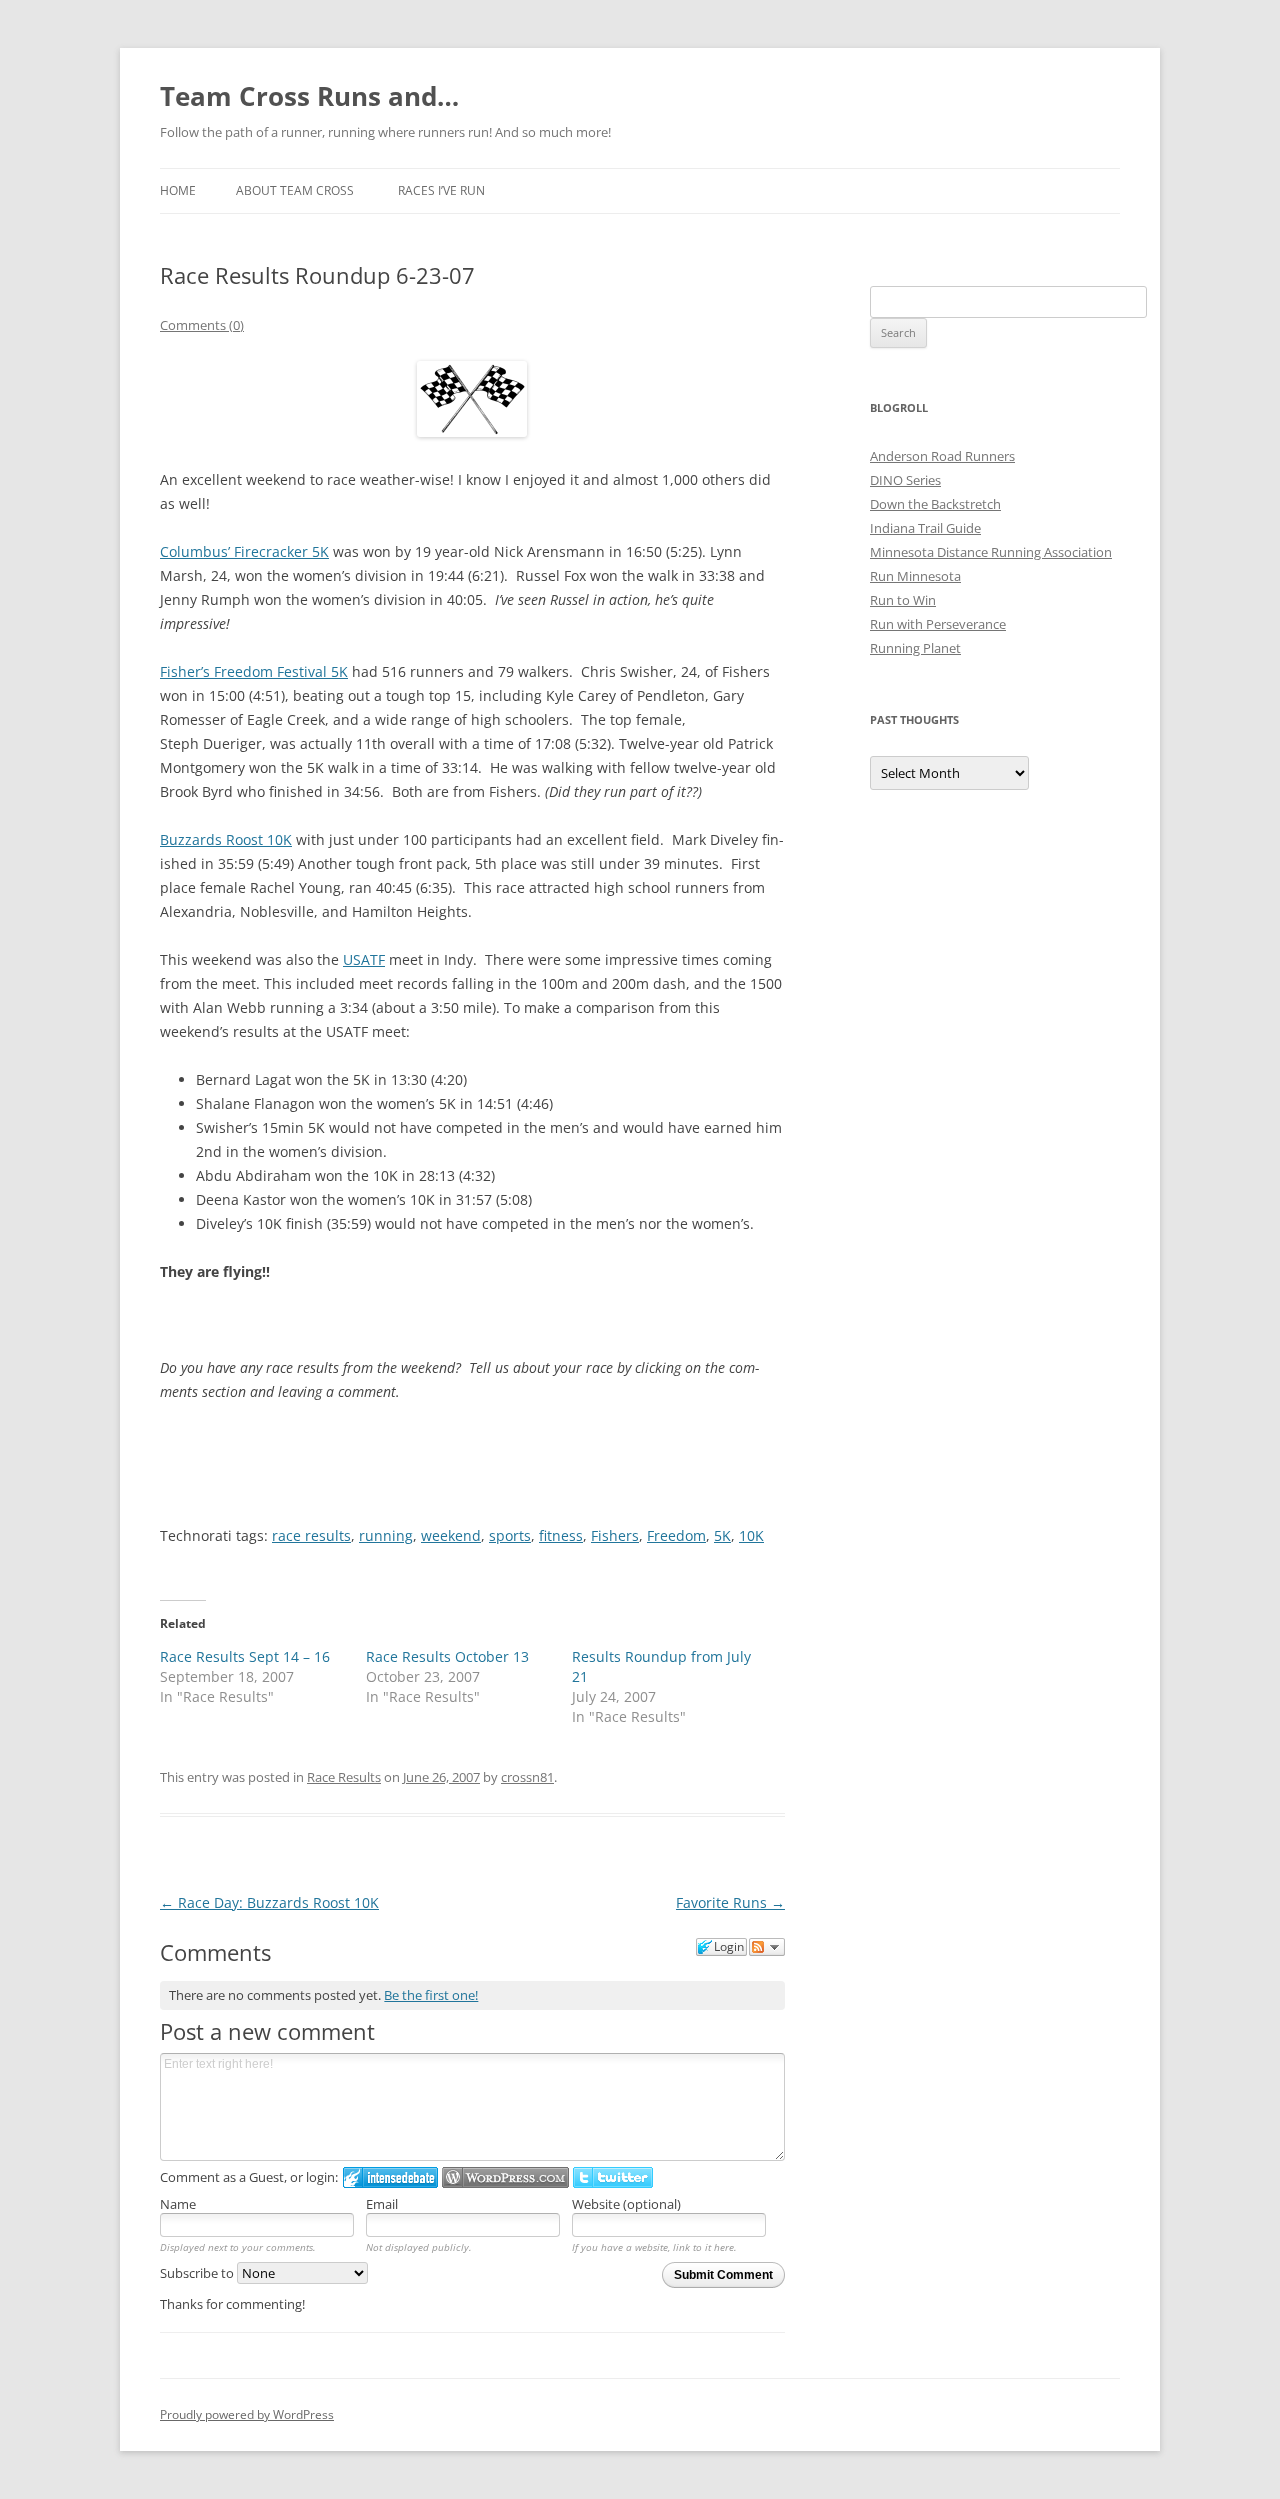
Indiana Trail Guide (925, 528)
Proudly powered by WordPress (247, 2414)
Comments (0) (202, 325)
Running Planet (915, 648)
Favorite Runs (730, 1902)
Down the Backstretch (935, 504)
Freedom (676, 1535)
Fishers (615, 1535)
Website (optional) (626, 2204)
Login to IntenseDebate (390, 2177)
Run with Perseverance (938, 624)
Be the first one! (431, 1995)
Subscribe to (198, 2273)
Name (178, 2204)
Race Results (344, 1777)
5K (722, 1535)
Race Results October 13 (447, 1656)
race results (311, 1535)
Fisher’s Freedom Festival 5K (254, 671)
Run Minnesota (915, 576)
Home (178, 190)
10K (751, 1535)
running (386, 1535)
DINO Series (905, 480)
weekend (451, 1535)
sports (510, 1535)
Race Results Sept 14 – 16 (245, 1656)
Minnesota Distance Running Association (991, 552)
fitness (561, 1535)
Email (382, 2204)
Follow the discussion (767, 1947)
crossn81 (527, 1777)
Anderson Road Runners (942, 456)
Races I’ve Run (441, 190)
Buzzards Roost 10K (226, 839)
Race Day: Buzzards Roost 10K (269, 1902)
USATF (364, 959)
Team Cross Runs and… (309, 96)
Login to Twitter (613, 2177)
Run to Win (903, 600)
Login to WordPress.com (505, 2177)
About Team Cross (295, 190)
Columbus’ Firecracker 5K (244, 551)
